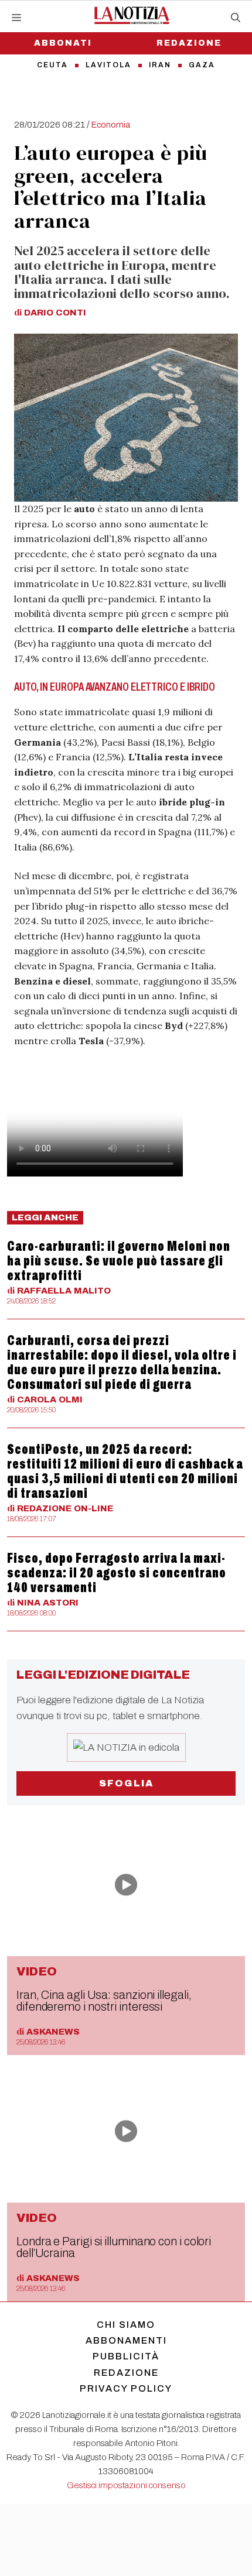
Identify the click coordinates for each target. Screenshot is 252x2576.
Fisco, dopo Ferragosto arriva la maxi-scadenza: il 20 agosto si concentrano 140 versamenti (117, 1573)
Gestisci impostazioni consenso (126, 2485)
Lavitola (108, 65)
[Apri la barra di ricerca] (236, 18)
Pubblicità (126, 2356)
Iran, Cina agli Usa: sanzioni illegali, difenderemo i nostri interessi (104, 2001)
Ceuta (52, 65)
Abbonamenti (126, 2340)
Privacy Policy (126, 2388)
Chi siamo (126, 2325)
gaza (202, 65)
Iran (160, 65)
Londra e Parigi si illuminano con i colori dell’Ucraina (114, 2247)
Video (37, 1971)
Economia (111, 125)
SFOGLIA (126, 1783)
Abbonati (63, 43)
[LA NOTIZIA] (132, 15)
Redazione (189, 43)
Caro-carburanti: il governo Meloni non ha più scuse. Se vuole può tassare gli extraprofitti (119, 1261)
